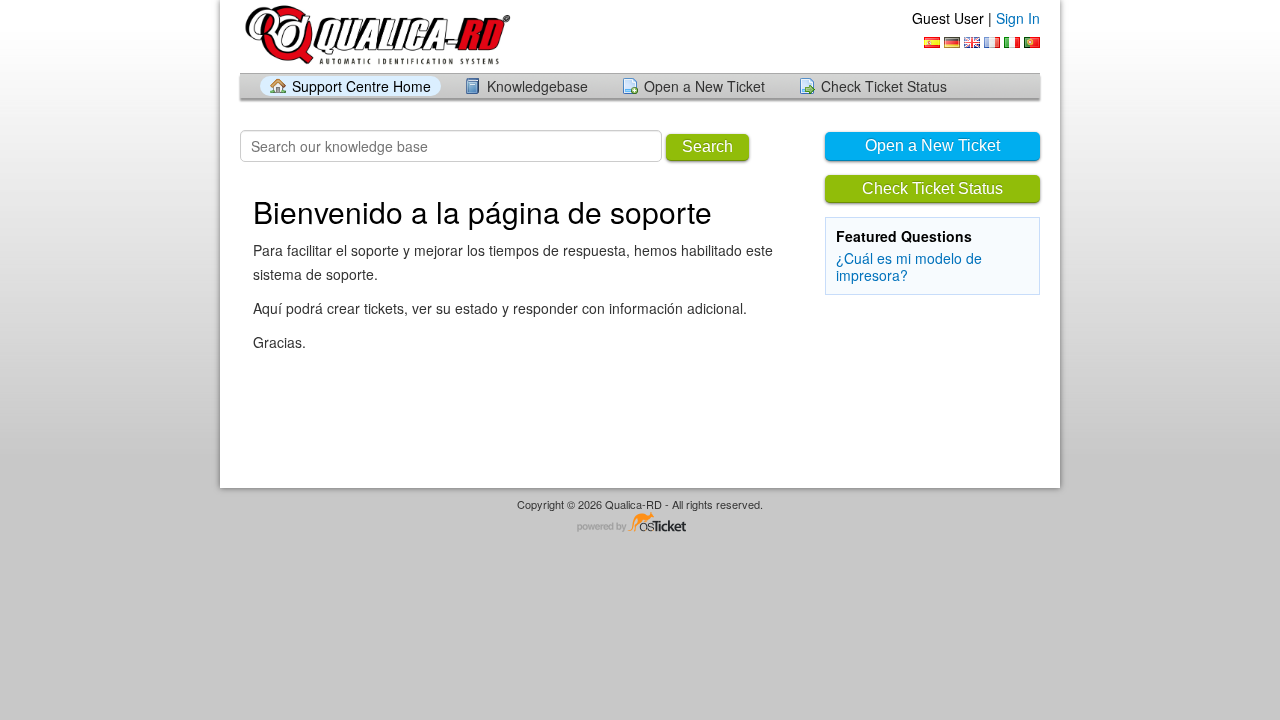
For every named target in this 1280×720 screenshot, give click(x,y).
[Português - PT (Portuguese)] (1032, 42)
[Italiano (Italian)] (1012, 42)
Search (707, 146)
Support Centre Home (361, 86)
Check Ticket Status (884, 86)
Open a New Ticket (704, 86)
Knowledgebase (537, 86)
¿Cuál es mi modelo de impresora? (909, 266)
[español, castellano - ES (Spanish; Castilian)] (932, 42)
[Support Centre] (376, 35)
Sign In (1018, 18)
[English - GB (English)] (972, 42)
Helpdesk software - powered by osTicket (640, 523)
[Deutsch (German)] (952, 42)
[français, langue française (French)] (992, 42)
